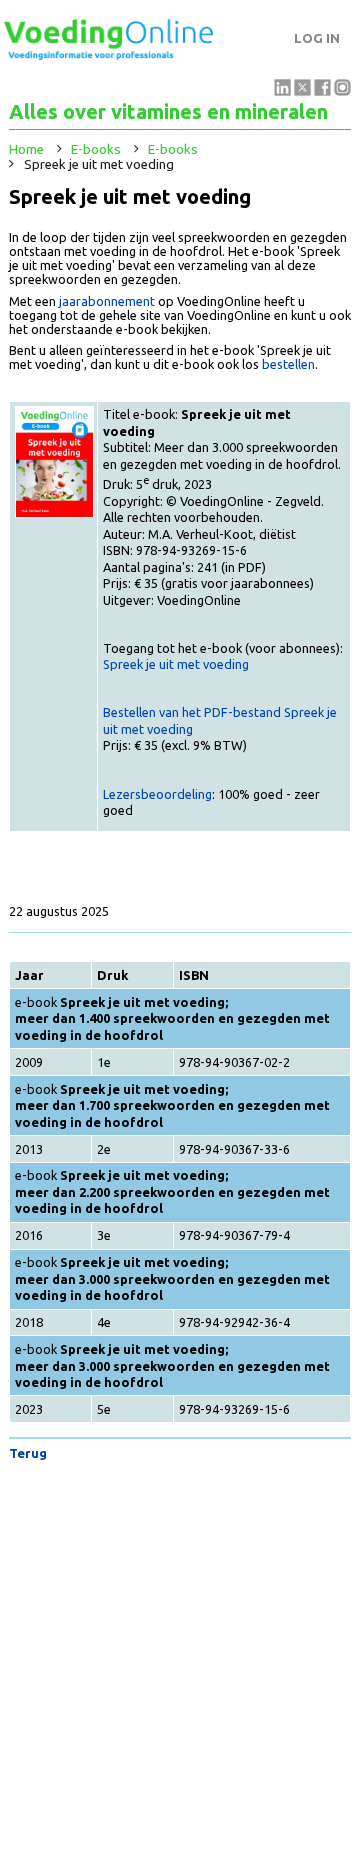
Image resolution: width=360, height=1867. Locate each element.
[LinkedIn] (282, 91)
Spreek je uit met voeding (176, 664)
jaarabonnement (107, 301)
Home (26, 149)
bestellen (288, 364)
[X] (302, 91)
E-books (96, 149)
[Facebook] (322, 91)
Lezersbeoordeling (157, 794)
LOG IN (317, 38)
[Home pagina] (108, 55)
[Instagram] (342, 91)
